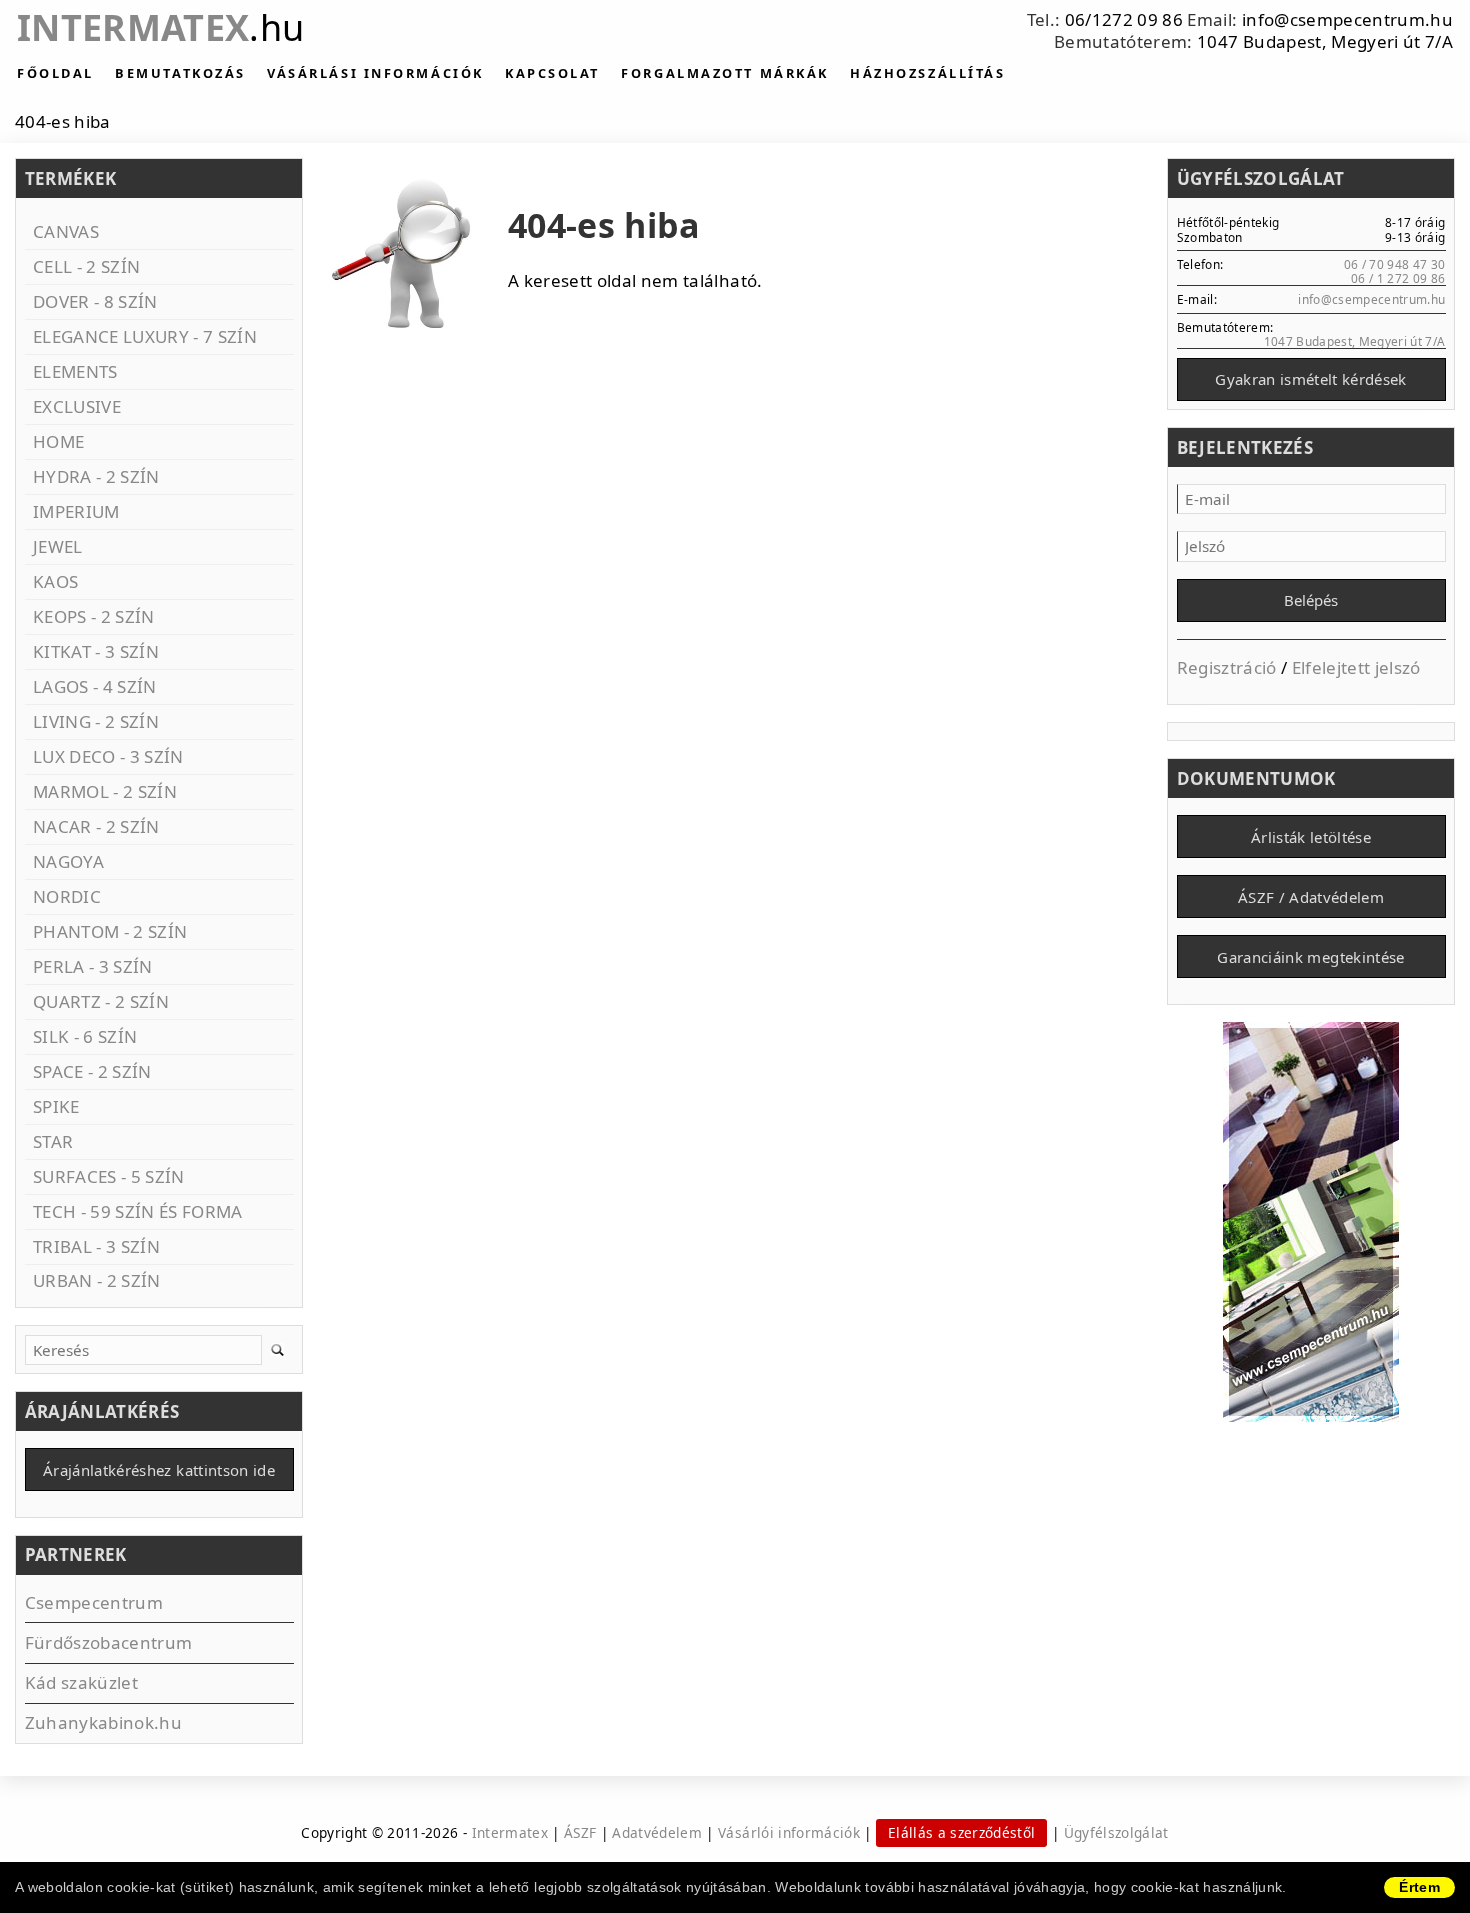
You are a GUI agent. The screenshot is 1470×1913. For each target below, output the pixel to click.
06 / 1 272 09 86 (1398, 278)
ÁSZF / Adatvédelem (1311, 897)
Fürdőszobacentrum (109, 1642)
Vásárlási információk (375, 73)
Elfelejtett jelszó (1356, 667)
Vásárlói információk (789, 1832)
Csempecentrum (94, 1602)
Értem (1419, 1887)
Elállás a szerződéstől (961, 1832)
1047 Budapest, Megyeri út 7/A (1325, 41)
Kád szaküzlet (81, 1682)
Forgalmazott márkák (724, 73)
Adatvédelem (657, 1832)
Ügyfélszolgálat (1116, 1832)
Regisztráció (1227, 667)
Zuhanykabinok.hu (103, 1722)
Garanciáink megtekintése (1310, 957)
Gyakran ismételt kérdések (1311, 379)
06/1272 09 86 (1124, 19)
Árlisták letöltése (1311, 837)
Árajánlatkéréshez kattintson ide (159, 1470)
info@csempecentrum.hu (1347, 19)
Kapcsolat (552, 73)
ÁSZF (580, 1832)
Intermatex (160, 27)
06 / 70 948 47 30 (1395, 264)
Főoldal (55, 73)
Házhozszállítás (927, 73)
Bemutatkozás (180, 73)
